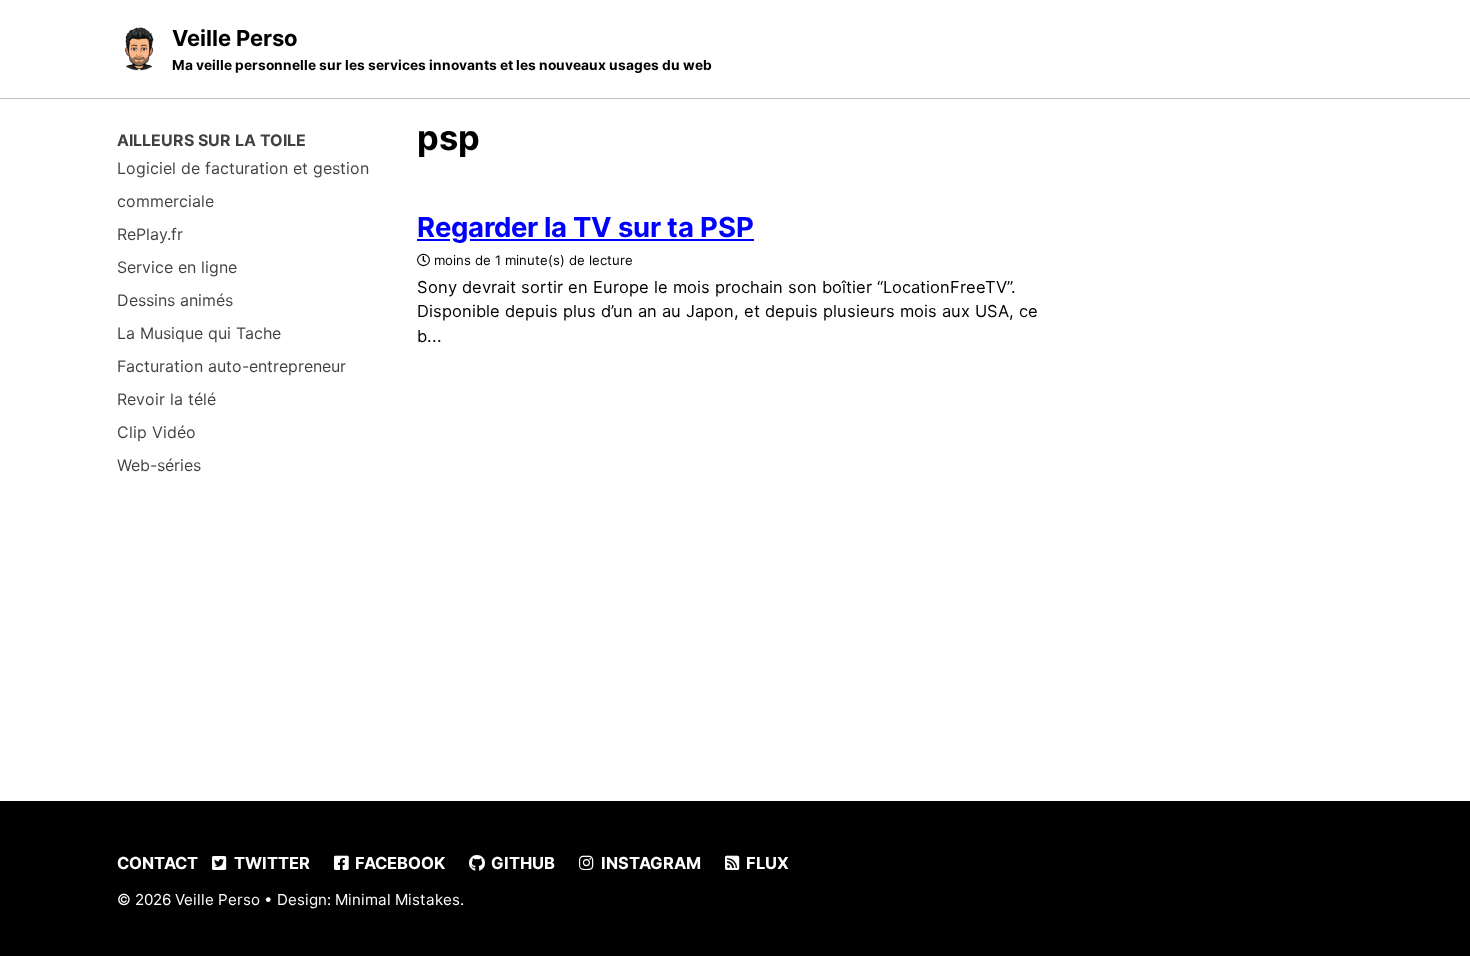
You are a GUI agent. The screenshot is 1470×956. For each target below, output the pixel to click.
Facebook (398, 863)
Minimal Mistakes (397, 899)
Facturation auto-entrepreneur (231, 366)
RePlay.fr (150, 234)
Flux (765, 863)
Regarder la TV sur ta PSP (585, 227)
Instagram (649, 863)
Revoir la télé (166, 399)
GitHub (521, 863)
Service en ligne (177, 267)
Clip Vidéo (156, 432)
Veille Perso (442, 49)
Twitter (270, 863)
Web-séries (159, 465)
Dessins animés (175, 300)
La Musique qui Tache (199, 333)
